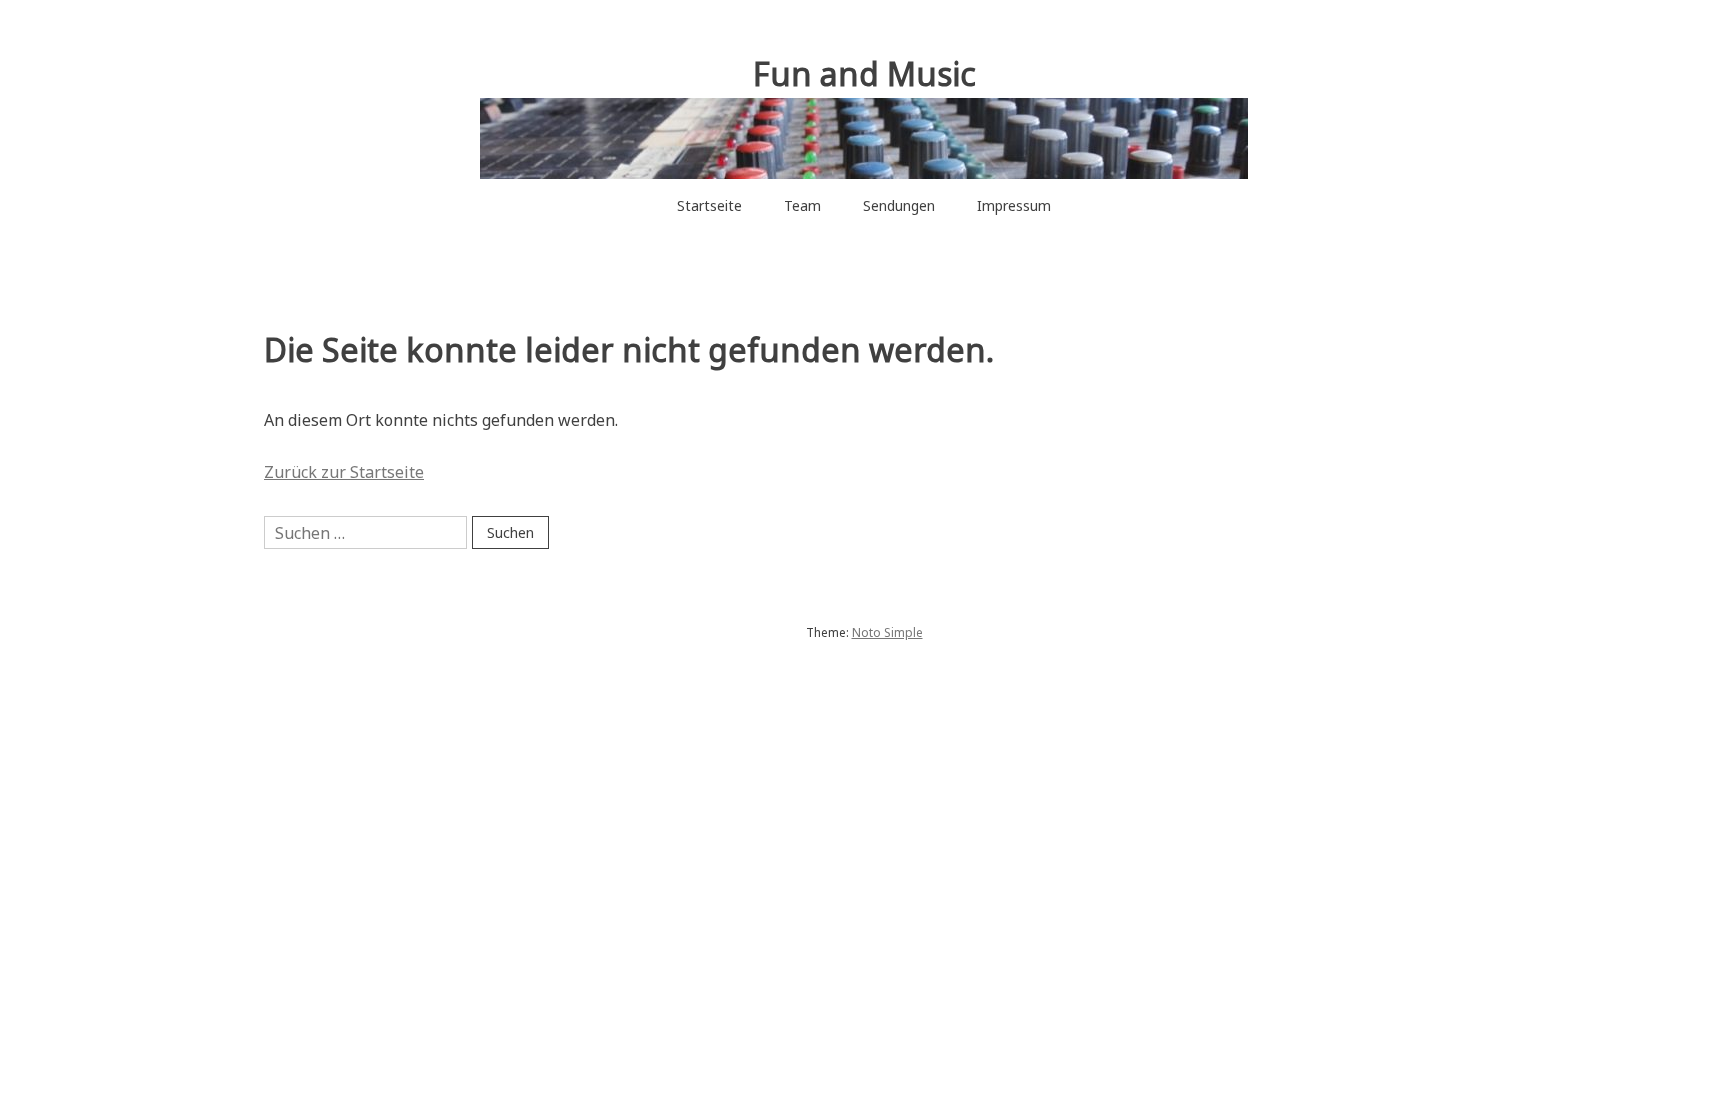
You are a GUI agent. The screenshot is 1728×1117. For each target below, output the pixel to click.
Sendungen (899, 205)
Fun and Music (864, 73)
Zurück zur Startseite (344, 472)
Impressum (1014, 205)
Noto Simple (887, 632)
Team (802, 205)
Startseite (709, 205)
